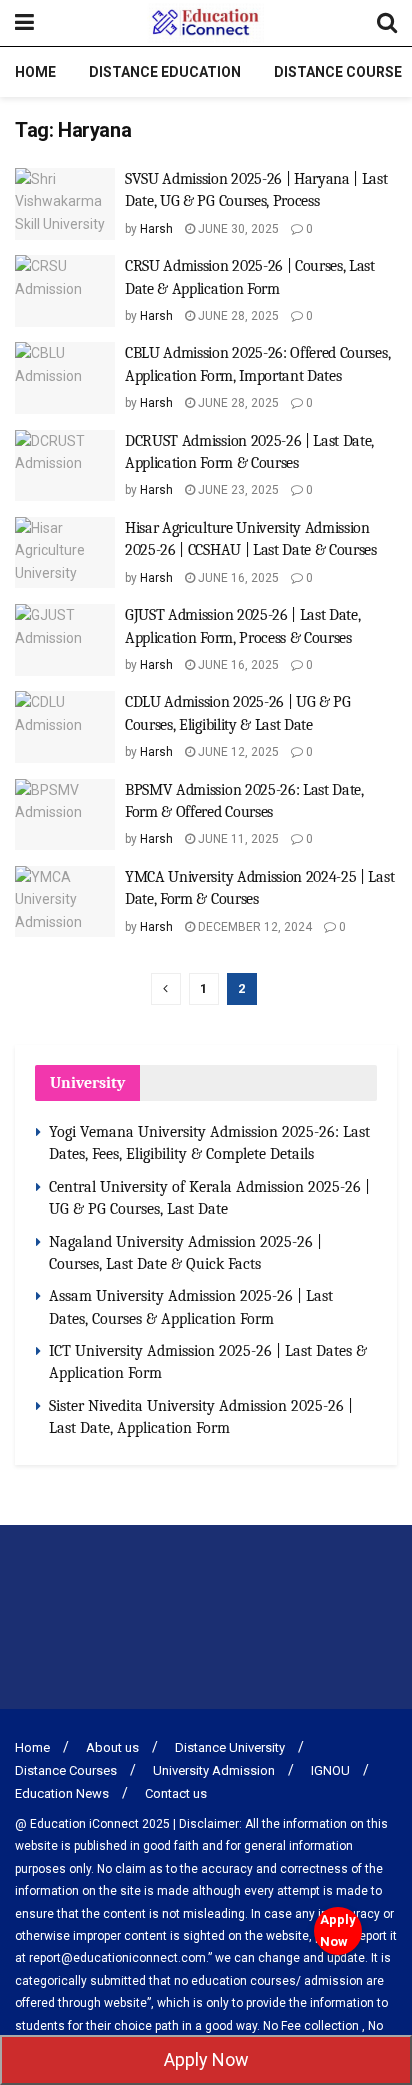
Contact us (176, 1793)
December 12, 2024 (253, 927)
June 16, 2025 (237, 578)
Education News (62, 1793)
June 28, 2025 (237, 316)
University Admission (214, 1770)
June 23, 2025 (237, 490)
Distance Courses (66, 1770)
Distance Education (165, 72)
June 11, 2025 (237, 839)
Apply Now (338, 1930)
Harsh (156, 229)
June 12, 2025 (237, 752)
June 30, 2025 (237, 229)
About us (112, 1747)
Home (35, 72)
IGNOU (330, 1770)
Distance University (230, 1747)
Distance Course (338, 72)
